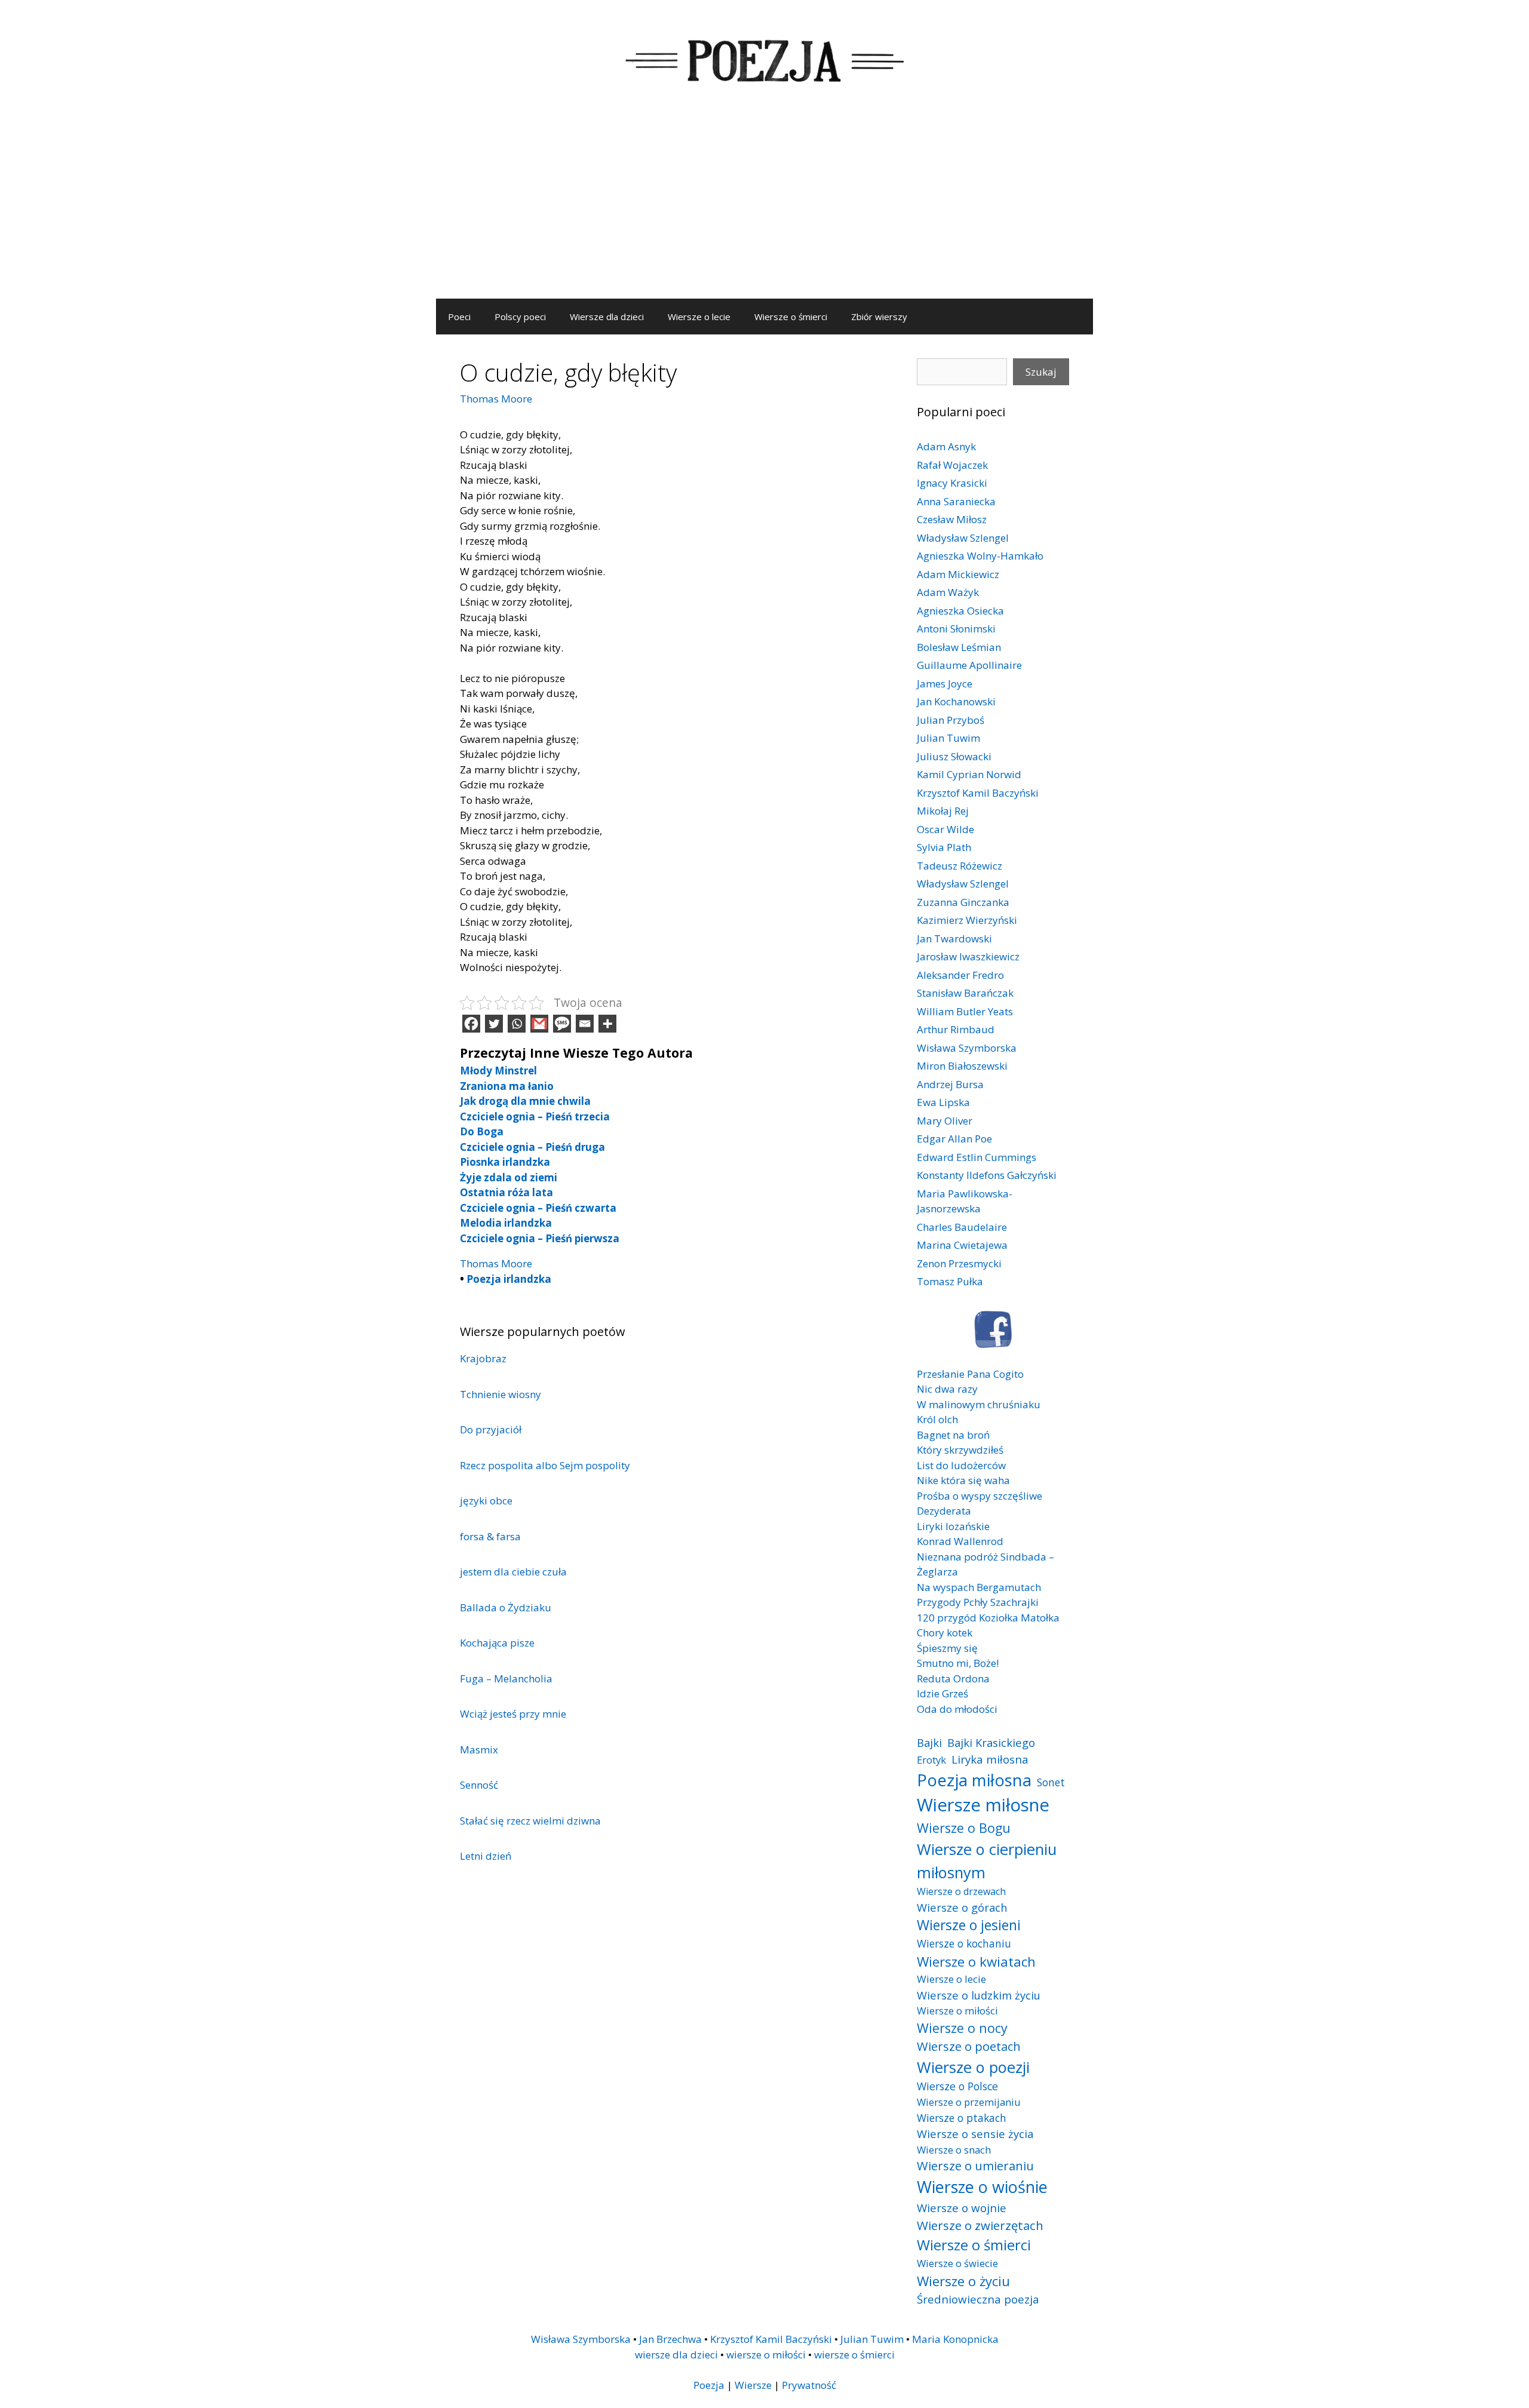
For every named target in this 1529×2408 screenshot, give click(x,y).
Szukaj (1041, 372)
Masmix (479, 1750)
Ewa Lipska (943, 1102)
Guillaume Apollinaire (969, 665)
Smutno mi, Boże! (958, 1663)
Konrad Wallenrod (960, 1541)
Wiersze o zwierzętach (980, 2225)
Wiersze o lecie (699, 317)
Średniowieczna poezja (978, 2299)
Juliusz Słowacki (954, 756)
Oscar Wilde (945, 829)
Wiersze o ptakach (962, 2118)
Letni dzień (486, 1856)
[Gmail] (539, 1024)
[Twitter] (494, 1024)
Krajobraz (483, 1358)
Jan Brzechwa (670, 2339)
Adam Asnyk (946, 446)
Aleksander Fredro (960, 975)
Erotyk (931, 1760)
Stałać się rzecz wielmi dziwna (530, 1821)
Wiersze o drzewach (961, 1891)
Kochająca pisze (497, 1643)
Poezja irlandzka (509, 1279)
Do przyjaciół (491, 1429)
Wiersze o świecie (957, 2263)
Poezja (709, 2385)
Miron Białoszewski (962, 1066)
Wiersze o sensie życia (975, 2134)
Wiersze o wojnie (962, 2208)
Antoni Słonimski (956, 629)
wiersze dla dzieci (676, 2355)
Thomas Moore (496, 399)
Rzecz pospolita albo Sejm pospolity (545, 1465)
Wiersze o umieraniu (975, 2166)
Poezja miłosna (974, 1780)
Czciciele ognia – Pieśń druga (532, 1147)
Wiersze (753, 2385)
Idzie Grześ (942, 1693)
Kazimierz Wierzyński (967, 920)
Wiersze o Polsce (957, 2086)
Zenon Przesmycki (959, 1263)
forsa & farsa (490, 1536)
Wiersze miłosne (983, 1805)
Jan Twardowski (954, 939)
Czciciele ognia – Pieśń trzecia (535, 1117)
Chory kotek (945, 1633)
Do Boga (482, 1131)
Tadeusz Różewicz (960, 866)
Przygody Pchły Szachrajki (978, 1602)
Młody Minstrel (498, 1071)
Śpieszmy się (947, 1648)
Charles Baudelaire (962, 1227)
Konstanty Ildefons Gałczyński (987, 1175)
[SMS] (562, 1024)
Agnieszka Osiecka (960, 611)
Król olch (937, 1419)
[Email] (585, 1024)
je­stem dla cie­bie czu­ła (513, 1572)
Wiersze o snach (954, 2150)
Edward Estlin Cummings (977, 1157)
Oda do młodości (957, 1709)
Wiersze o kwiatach (976, 1961)
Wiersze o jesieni (969, 1925)
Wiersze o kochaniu (964, 1943)
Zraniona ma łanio (507, 1086)
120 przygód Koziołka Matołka (988, 1618)
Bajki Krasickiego (991, 1742)
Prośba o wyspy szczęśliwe (980, 1496)
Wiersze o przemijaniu (969, 2102)
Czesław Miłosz (952, 519)
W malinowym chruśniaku (979, 1404)
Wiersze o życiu (963, 2281)
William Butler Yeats (965, 1011)
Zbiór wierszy (879, 317)
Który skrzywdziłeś (960, 1450)
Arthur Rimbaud (956, 1029)
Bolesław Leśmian (959, 647)
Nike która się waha (963, 1480)
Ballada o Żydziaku (506, 1607)
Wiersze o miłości (957, 2011)
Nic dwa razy (947, 1389)
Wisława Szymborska (967, 1048)
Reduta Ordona (953, 1678)
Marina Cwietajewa (962, 1245)
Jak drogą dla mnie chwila (525, 1101)
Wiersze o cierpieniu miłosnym (987, 1860)
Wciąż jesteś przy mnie (513, 1714)
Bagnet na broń (953, 1435)
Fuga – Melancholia (506, 1678)
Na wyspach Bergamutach (979, 1587)
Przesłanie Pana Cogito (970, 1374)
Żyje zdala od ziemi (509, 1177)
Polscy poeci (520, 317)
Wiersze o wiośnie (982, 2187)
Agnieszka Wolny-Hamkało (980, 556)
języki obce (486, 1501)
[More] (607, 1024)
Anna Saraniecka (956, 501)
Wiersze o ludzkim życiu (979, 1995)
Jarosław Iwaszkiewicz (968, 956)
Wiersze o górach (962, 1907)
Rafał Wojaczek (952, 465)
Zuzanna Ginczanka (963, 902)
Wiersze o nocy (962, 2028)
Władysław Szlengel (963, 538)
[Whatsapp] (517, 1024)
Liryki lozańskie (953, 1526)
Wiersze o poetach (969, 2046)
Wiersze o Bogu (964, 1828)
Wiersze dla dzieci (607, 317)
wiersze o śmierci (854, 2355)
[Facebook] (471, 1024)
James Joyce (945, 684)
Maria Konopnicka (955, 2339)
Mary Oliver (945, 1121)
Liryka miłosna (990, 1759)
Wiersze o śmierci (791, 317)
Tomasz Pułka (950, 1281)
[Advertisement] (764, 209)
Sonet (1051, 1782)
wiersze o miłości (766, 2355)
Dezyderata (944, 1511)
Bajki (929, 1742)
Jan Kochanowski (956, 701)
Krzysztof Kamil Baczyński (978, 793)
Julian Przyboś (951, 720)
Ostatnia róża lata (506, 1192)
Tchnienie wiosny (501, 1394)
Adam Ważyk (948, 592)
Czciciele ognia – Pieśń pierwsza (540, 1238)
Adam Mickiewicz (958, 574)
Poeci (459, 317)
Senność (479, 1785)
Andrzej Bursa (950, 1084)
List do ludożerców (961, 1465)
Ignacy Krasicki (952, 483)
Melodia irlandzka (506, 1223)
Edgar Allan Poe (954, 1139)
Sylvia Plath (944, 847)
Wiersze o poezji (973, 2067)
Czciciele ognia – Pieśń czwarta (538, 1208)
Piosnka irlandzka (505, 1162)
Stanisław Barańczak (965, 993)
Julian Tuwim (948, 738)
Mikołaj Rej (943, 811)
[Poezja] (764, 59)
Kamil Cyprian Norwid (969, 774)
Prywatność (809, 2385)
